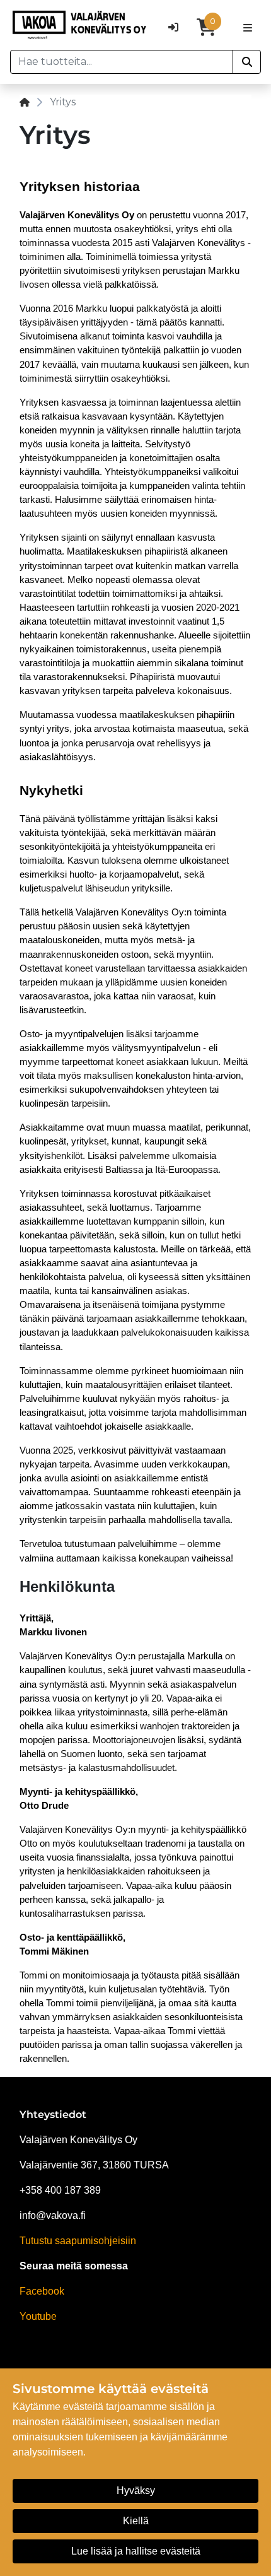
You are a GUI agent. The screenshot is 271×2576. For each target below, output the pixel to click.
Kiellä (136, 2521)
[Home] (25, 102)
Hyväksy (136, 2491)
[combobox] (122, 62)
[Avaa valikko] (248, 27)
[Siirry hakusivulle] (247, 62)
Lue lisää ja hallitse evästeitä (136, 2551)
